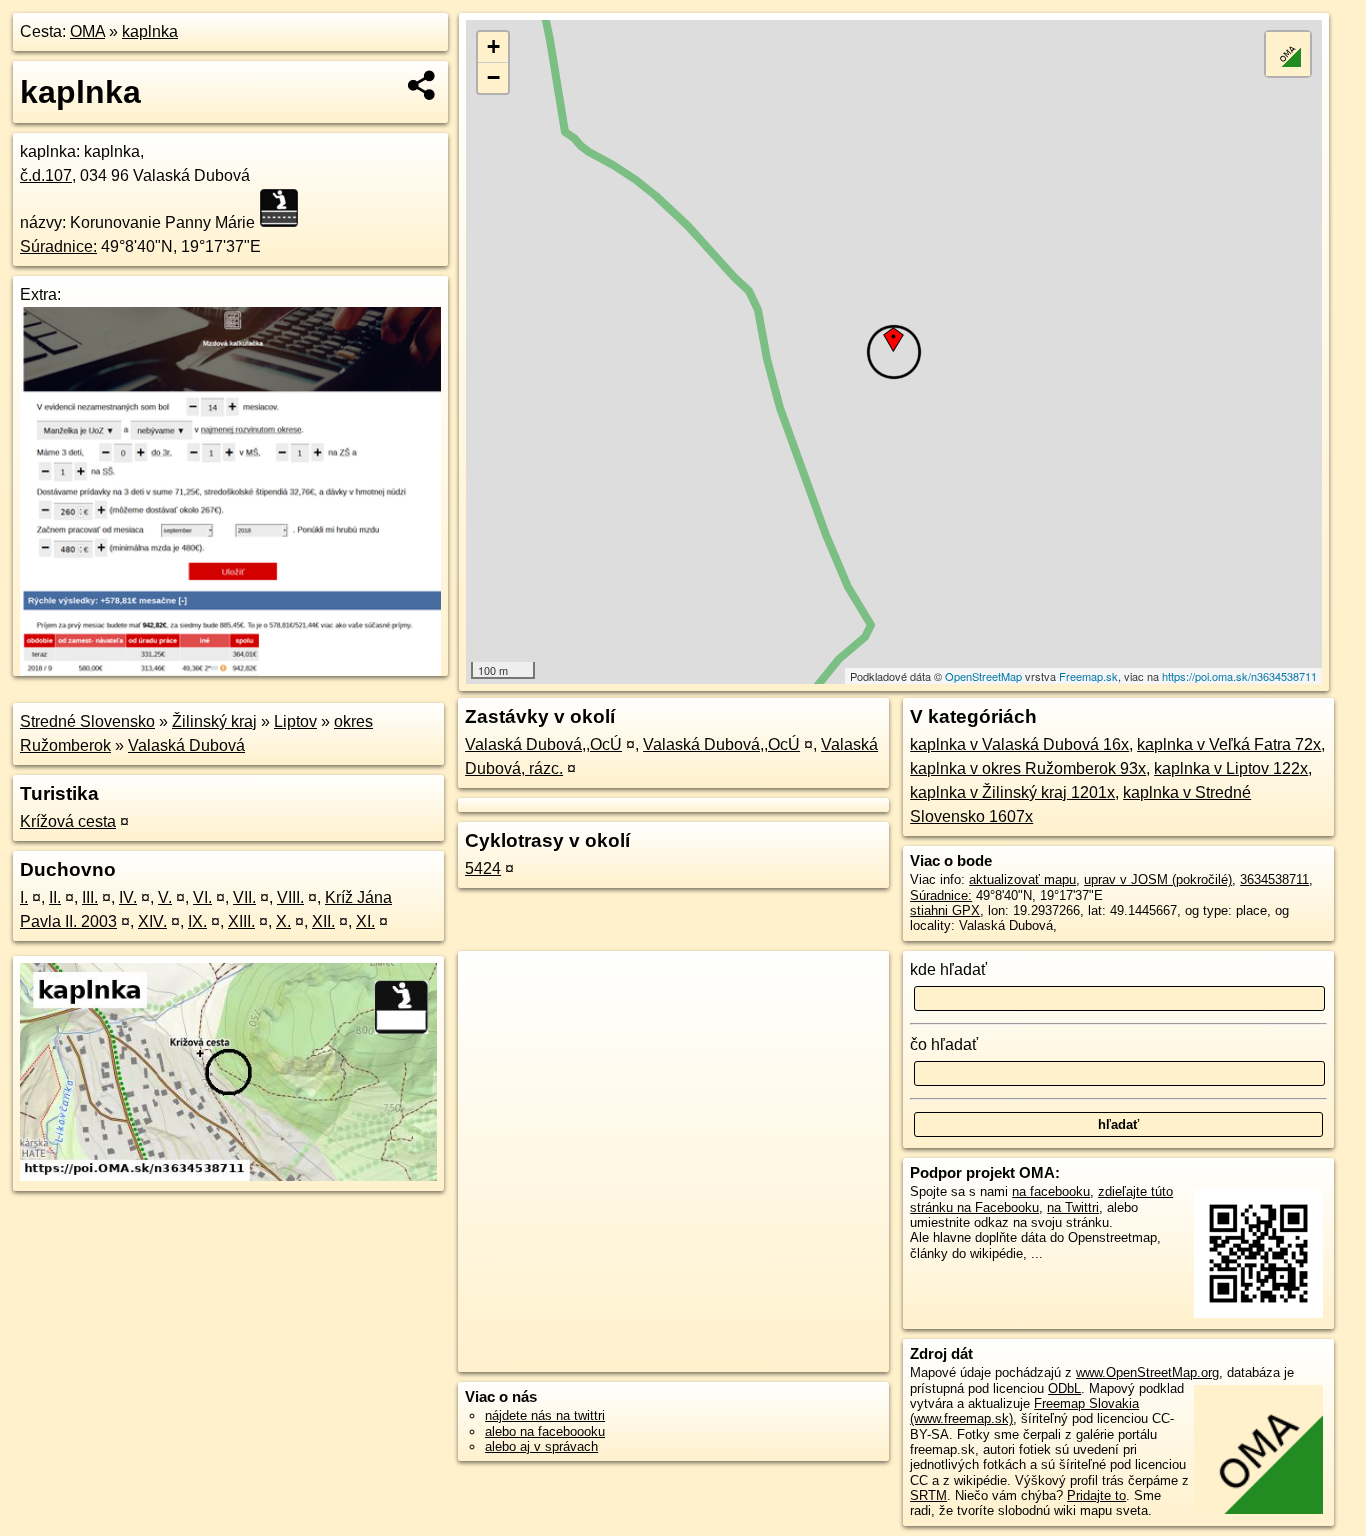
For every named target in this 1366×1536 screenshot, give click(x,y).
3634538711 (1274, 879)
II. (55, 897)
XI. (365, 921)
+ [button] (493, 46)
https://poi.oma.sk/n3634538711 (1239, 676)
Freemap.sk (1088, 676)
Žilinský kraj (214, 721)
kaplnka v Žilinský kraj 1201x (1012, 792)
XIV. (152, 921)
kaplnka (150, 31)
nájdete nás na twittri (545, 1415)
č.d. (46, 175)
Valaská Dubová (186, 745)
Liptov (295, 721)
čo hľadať (944, 1044)
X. (283, 921)
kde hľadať (948, 969)
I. (24, 897)
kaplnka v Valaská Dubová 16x (1019, 744)
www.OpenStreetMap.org (1147, 1372)
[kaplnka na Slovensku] (285, 208)
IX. (197, 921)
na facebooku (1051, 1191)
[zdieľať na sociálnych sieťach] (422, 85)
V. (165, 897)
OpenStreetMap (983, 676)
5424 (483, 868)
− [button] (493, 77)
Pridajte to (1096, 1495)
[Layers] (1288, 54)
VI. (202, 897)
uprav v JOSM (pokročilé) (1158, 879)
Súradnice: (58, 246)
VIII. (290, 897)
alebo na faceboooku (545, 1431)
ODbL (1064, 1388)
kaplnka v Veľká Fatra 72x (1229, 744)
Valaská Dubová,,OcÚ (543, 744)
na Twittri (1073, 1207)
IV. (128, 897)
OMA (87, 31)
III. (90, 897)
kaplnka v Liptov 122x (1231, 768)
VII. (244, 897)
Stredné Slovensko (87, 721)
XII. (323, 921)
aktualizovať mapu (1022, 879)
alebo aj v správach (541, 1446)
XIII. (241, 921)
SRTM (928, 1495)
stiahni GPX (945, 910)
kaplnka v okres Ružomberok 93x (1028, 768)
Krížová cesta (68, 821)
